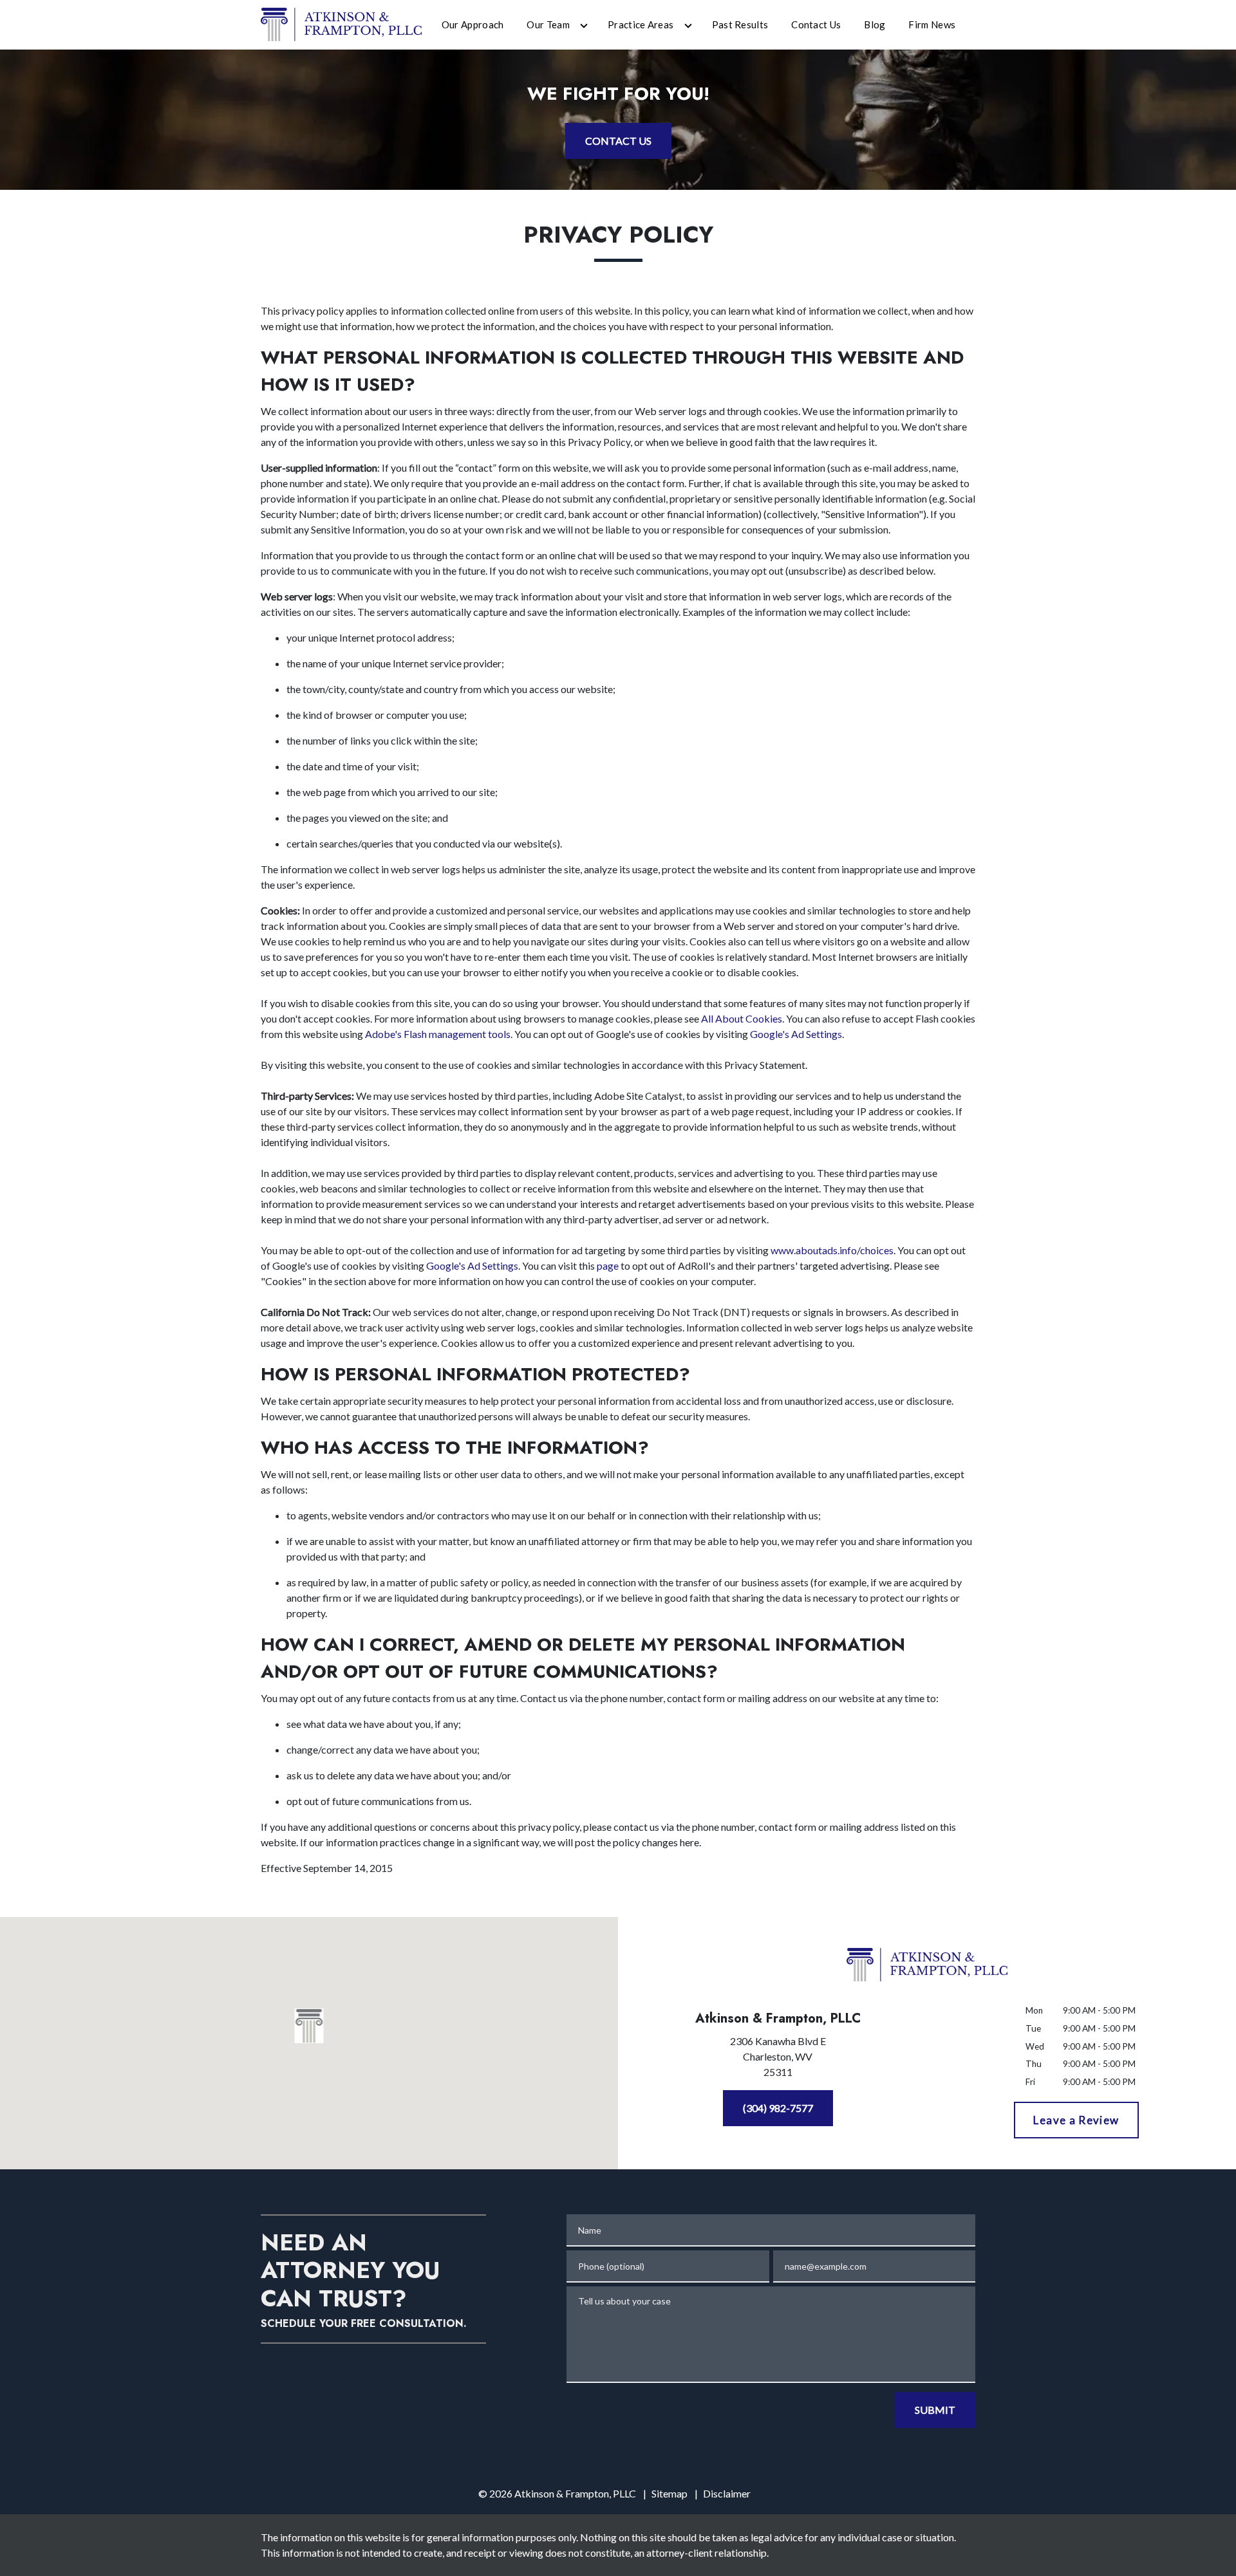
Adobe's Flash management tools (438, 1034)
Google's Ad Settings (796, 1034)
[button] (309, 2026)
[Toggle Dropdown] (584, 25)
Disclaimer (727, 2493)
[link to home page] (341, 23)
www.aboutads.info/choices (832, 1250)
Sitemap (669, 2493)
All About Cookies (742, 1018)
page (608, 1265)
